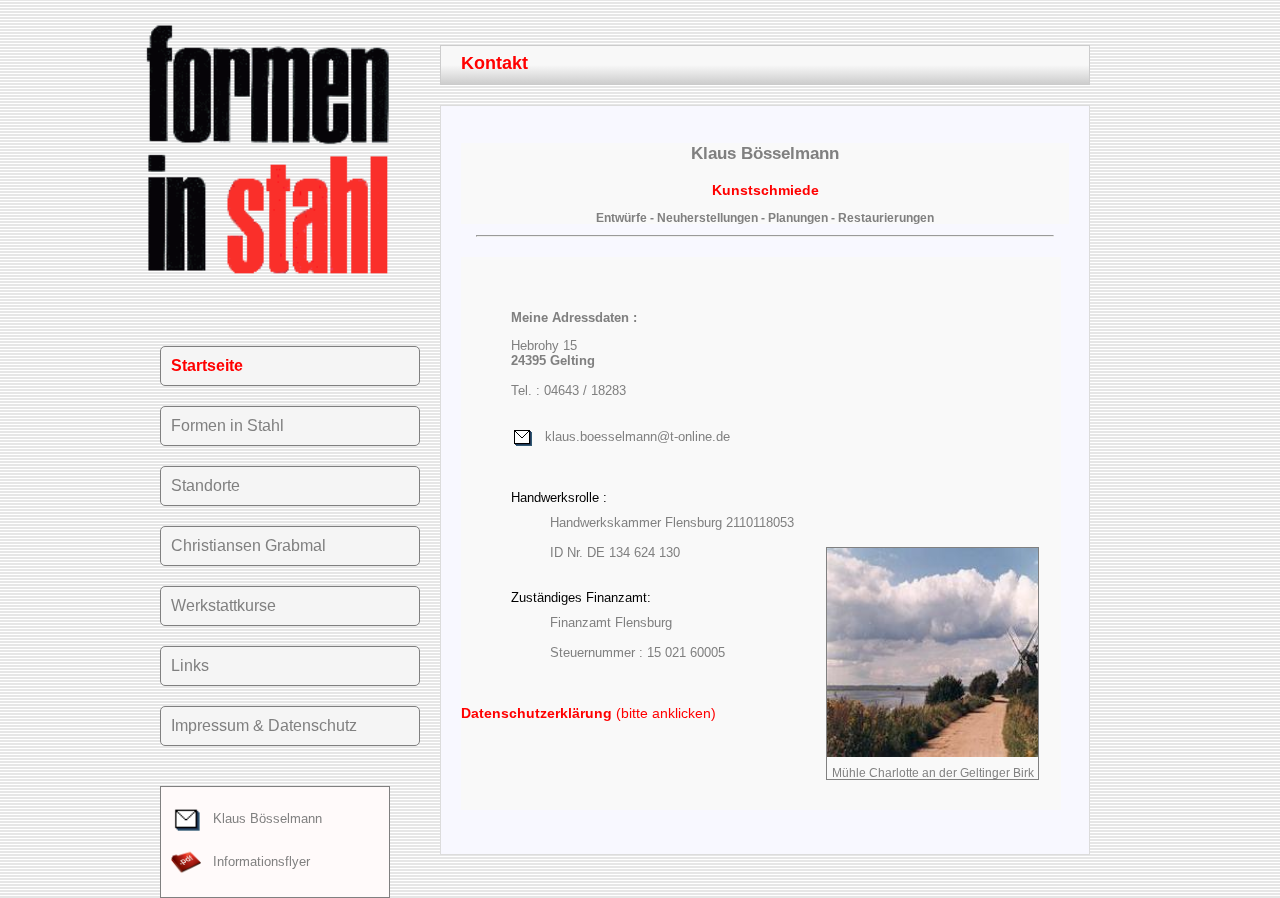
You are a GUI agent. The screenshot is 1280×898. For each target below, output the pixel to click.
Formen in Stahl (227, 425)
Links (190, 665)
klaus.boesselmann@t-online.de (631, 436)
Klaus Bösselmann (261, 818)
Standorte (205, 485)
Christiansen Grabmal (248, 545)
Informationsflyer (255, 861)
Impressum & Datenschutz (264, 725)
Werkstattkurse (223, 605)
